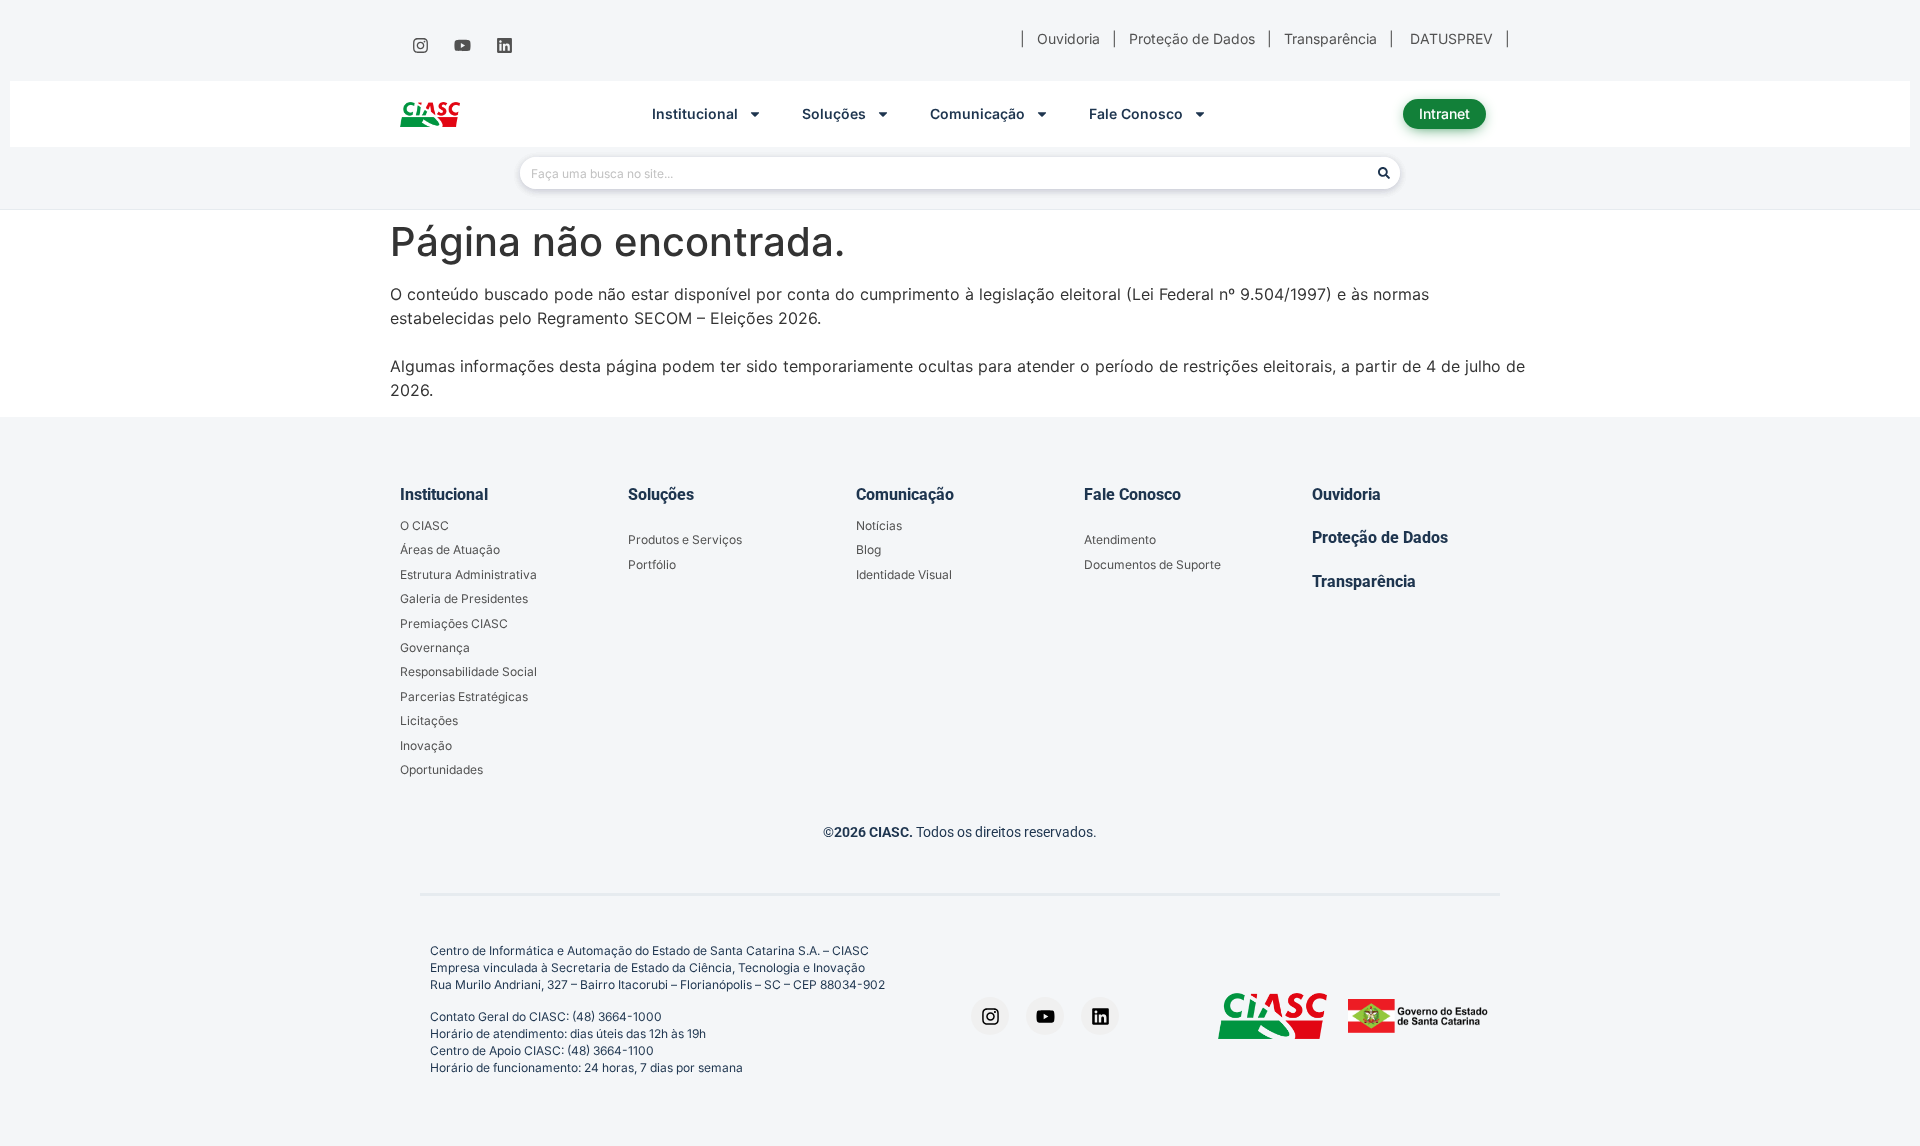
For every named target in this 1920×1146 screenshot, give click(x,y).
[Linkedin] (505, 46)
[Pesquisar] (1384, 173)
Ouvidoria (1346, 494)
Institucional (695, 113)
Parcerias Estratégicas (464, 696)
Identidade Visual (904, 574)
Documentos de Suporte (1152, 564)
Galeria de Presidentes (464, 598)
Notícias (879, 525)
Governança (435, 647)
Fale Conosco (1136, 113)
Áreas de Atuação (450, 549)
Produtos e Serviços (685, 539)
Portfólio (652, 564)
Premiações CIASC (454, 623)
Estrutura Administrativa (468, 574)
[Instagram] (420, 46)
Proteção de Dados (1380, 537)
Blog (868, 549)
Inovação (426, 745)
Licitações (429, 720)
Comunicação (977, 113)
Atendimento (1120, 539)
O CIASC (424, 525)
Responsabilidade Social (468, 671)
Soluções (834, 113)
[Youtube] (462, 46)
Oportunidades (441, 769)
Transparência (1364, 581)
